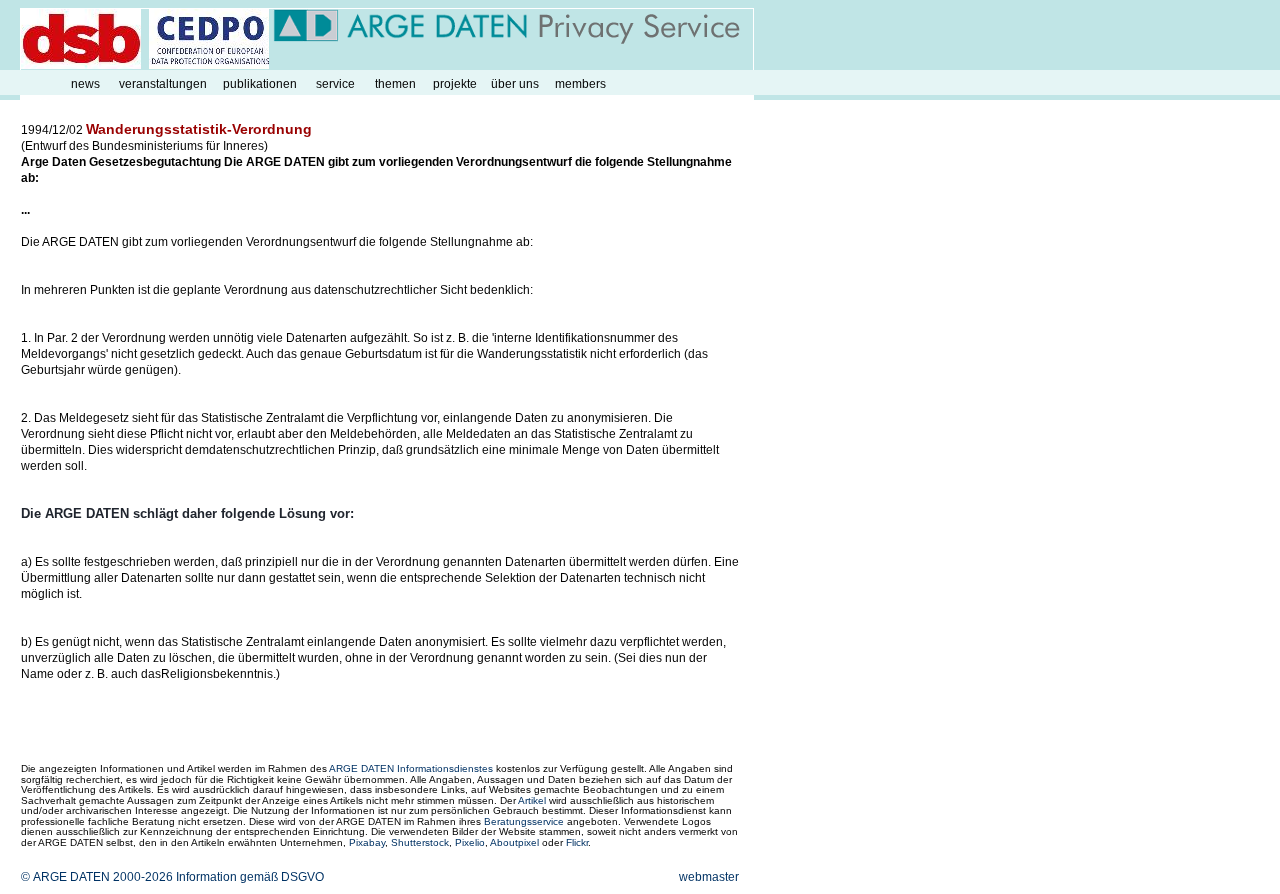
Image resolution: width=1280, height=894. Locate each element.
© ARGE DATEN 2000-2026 (97, 877)
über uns (515, 84)
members (580, 84)
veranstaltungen (163, 84)
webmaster (709, 877)
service (335, 84)
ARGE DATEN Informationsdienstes (411, 768)
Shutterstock (420, 842)
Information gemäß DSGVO (250, 877)
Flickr (577, 842)
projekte (455, 84)
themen (395, 84)
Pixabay (367, 842)
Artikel (532, 800)
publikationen (260, 84)
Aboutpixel (514, 842)
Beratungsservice (524, 821)
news (85, 84)
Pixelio (470, 842)
